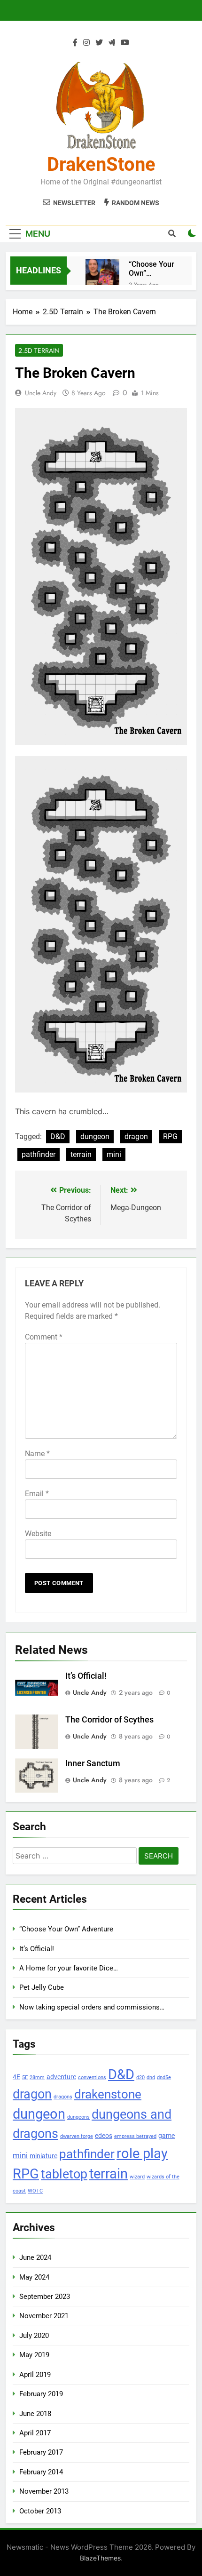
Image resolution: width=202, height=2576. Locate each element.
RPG (170, 1136)
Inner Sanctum (93, 1763)
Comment (44, 1337)
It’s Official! (86, 1676)
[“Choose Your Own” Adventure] (102, 276)
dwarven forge (77, 2136)
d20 (140, 2078)
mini (114, 1154)
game (167, 2136)
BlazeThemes (100, 2558)
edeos (104, 2136)
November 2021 (44, 2316)
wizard (137, 2177)
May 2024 (34, 2277)
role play (142, 2153)
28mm (37, 2078)
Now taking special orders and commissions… (92, 2007)
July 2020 (34, 2336)
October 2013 (40, 2511)
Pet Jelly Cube (42, 1987)
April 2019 (35, 2375)
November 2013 (44, 2491)
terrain (81, 1154)
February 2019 (41, 2394)
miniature (43, 2156)
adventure (61, 2077)
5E (25, 2078)
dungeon (95, 1136)
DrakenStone (101, 164)
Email (37, 1494)
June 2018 (35, 2414)
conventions (92, 2078)
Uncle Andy (41, 393)
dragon (136, 1136)
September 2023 (45, 2297)
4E (16, 2077)
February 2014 (41, 2472)
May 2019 (34, 2355)
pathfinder (39, 1154)
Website (38, 1534)
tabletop (64, 2174)
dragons (63, 2097)
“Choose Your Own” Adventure (151, 269)
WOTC (35, 2191)
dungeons (78, 2117)
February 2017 (41, 2452)
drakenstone (108, 2094)
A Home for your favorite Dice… (69, 1968)
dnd (151, 2078)
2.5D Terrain (39, 351)
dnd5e (164, 2078)
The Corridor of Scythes (109, 1720)
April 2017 (35, 2433)
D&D (58, 1136)
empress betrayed (135, 2136)
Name (37, 1454)
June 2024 (35, 2257)
